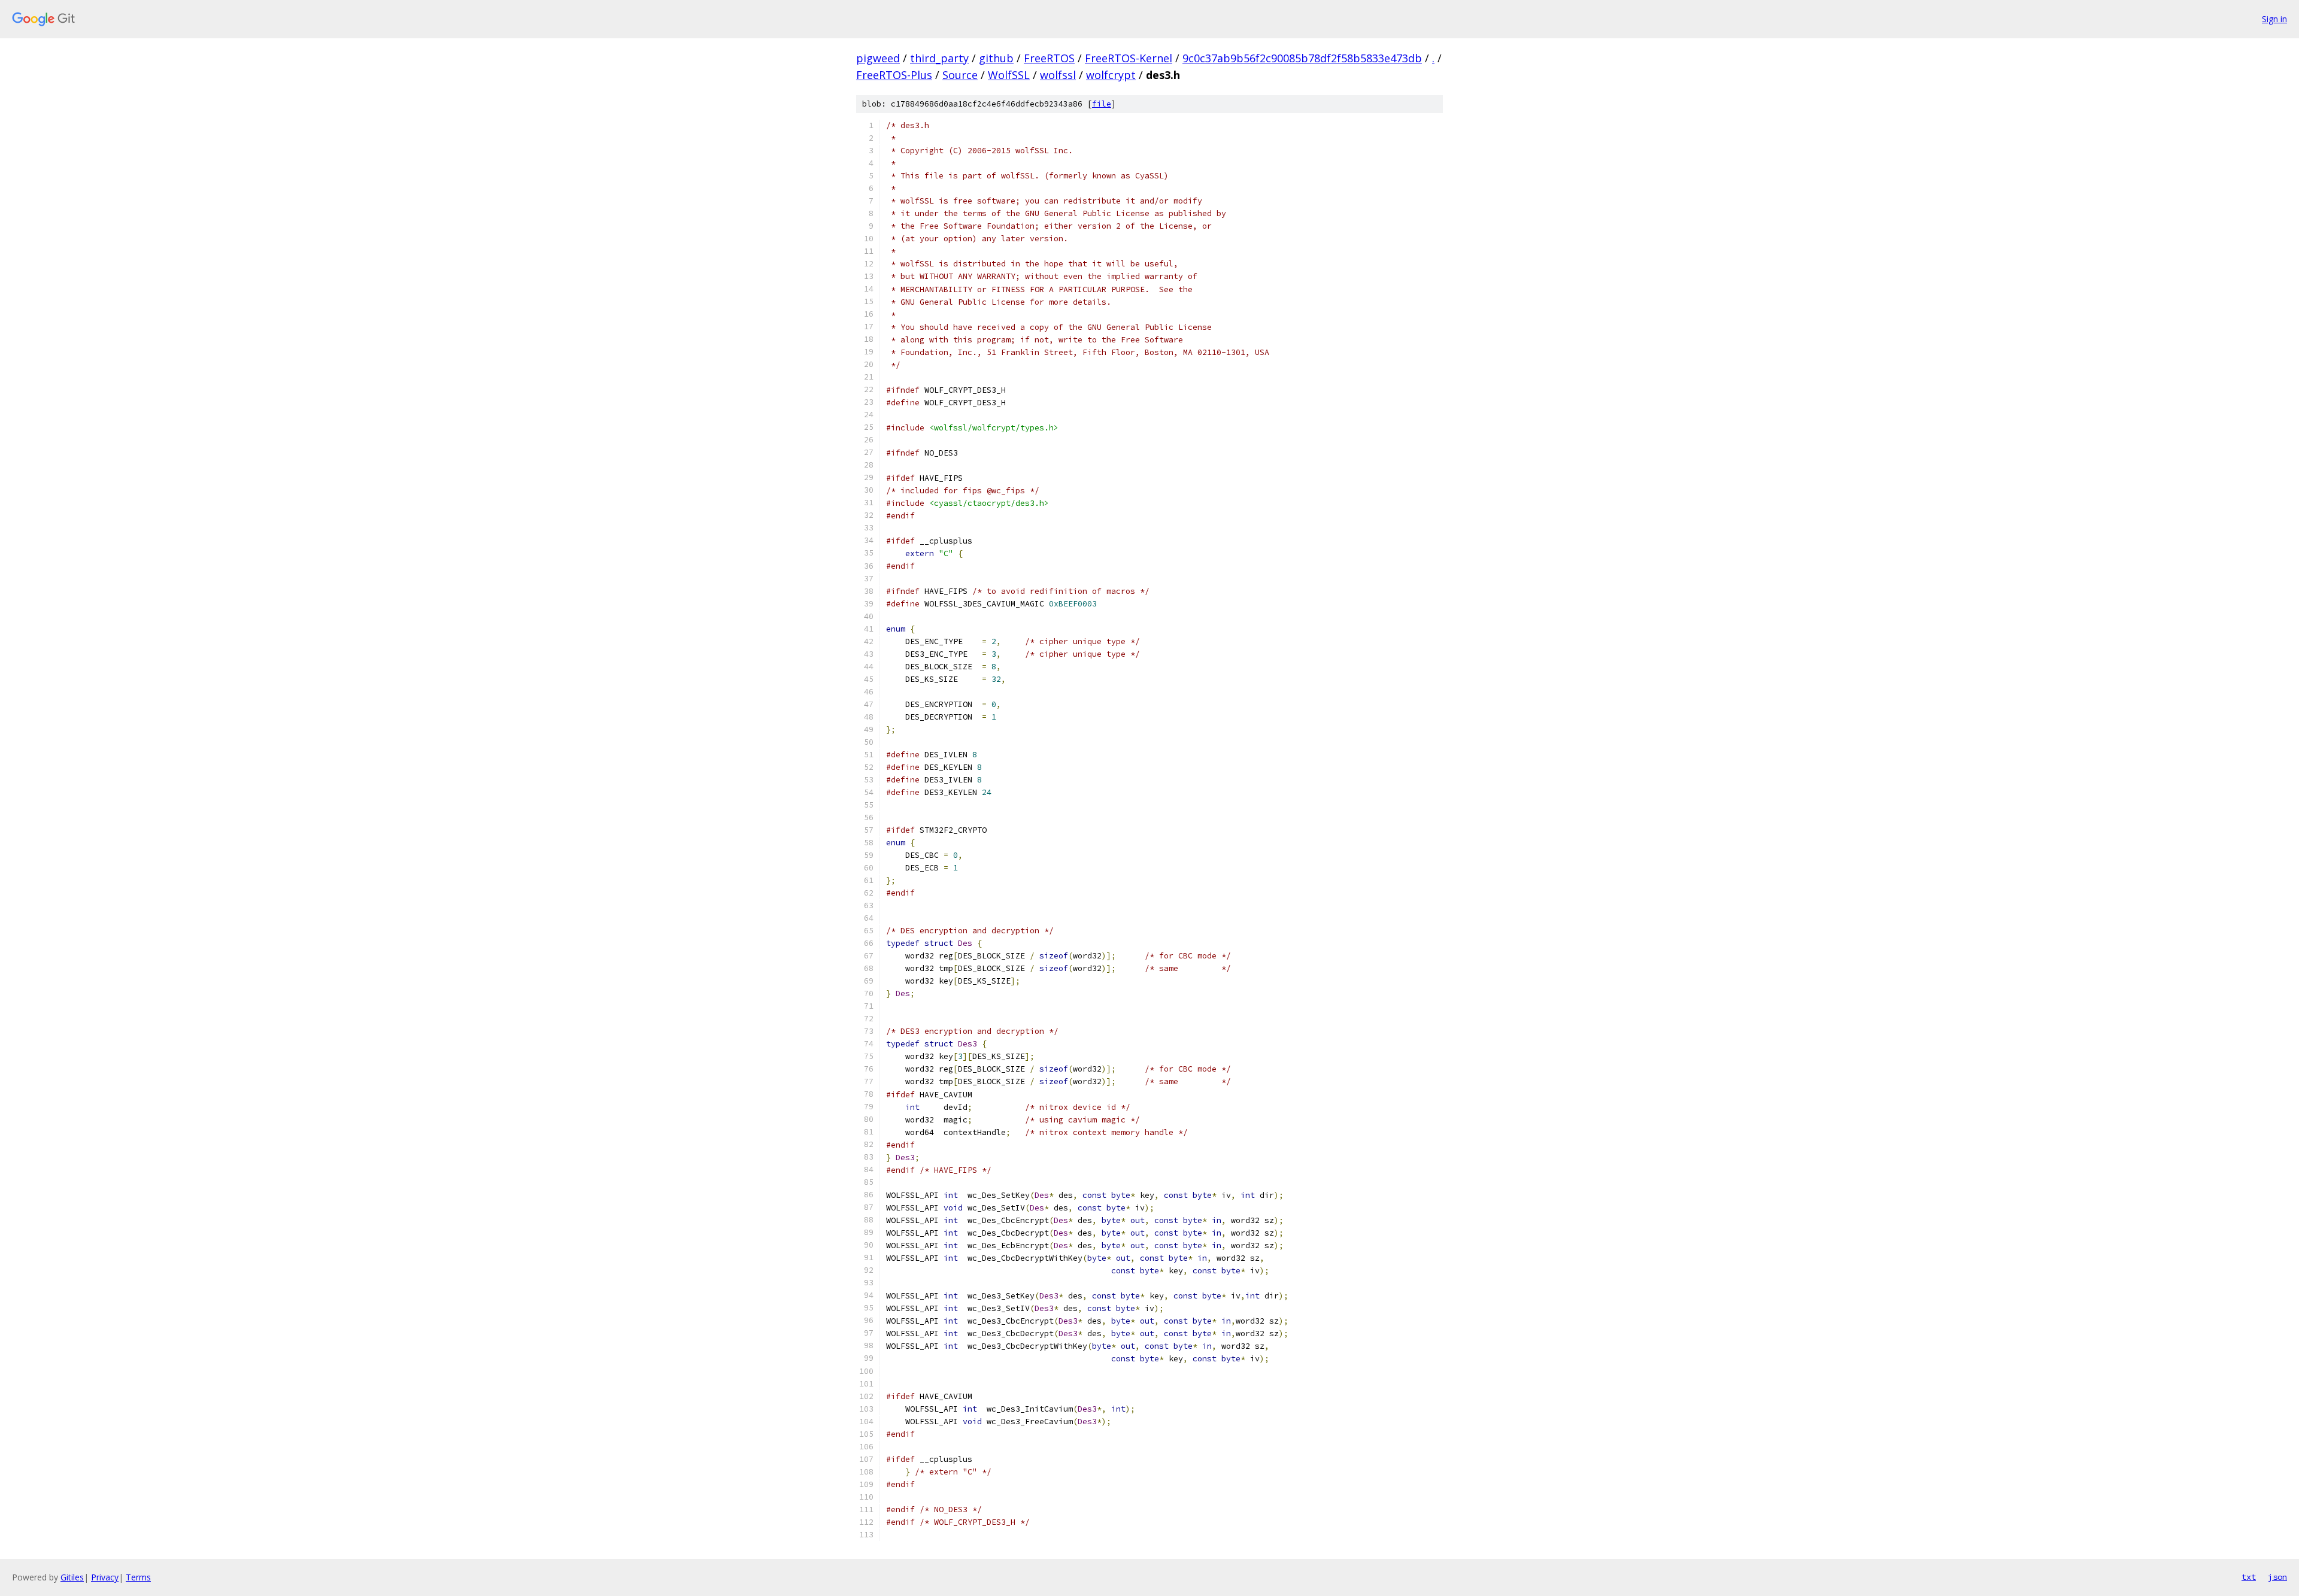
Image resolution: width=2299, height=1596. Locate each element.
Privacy (105, 1577)
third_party (939, 58)
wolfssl (1058, 75)
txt (2249, 1577)
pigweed (878, 58)
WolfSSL (1009, 75)
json (2277, 1577)
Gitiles (72, 1577)
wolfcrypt (1111, 75)
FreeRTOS (1049, 58)
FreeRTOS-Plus (894, 75)
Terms (138, 1577)
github (996, 58)
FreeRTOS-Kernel (1129, 58)
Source (960, 75)
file (1102, 104)
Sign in (2274, 19)
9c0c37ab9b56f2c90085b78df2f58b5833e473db (1302, 58)
